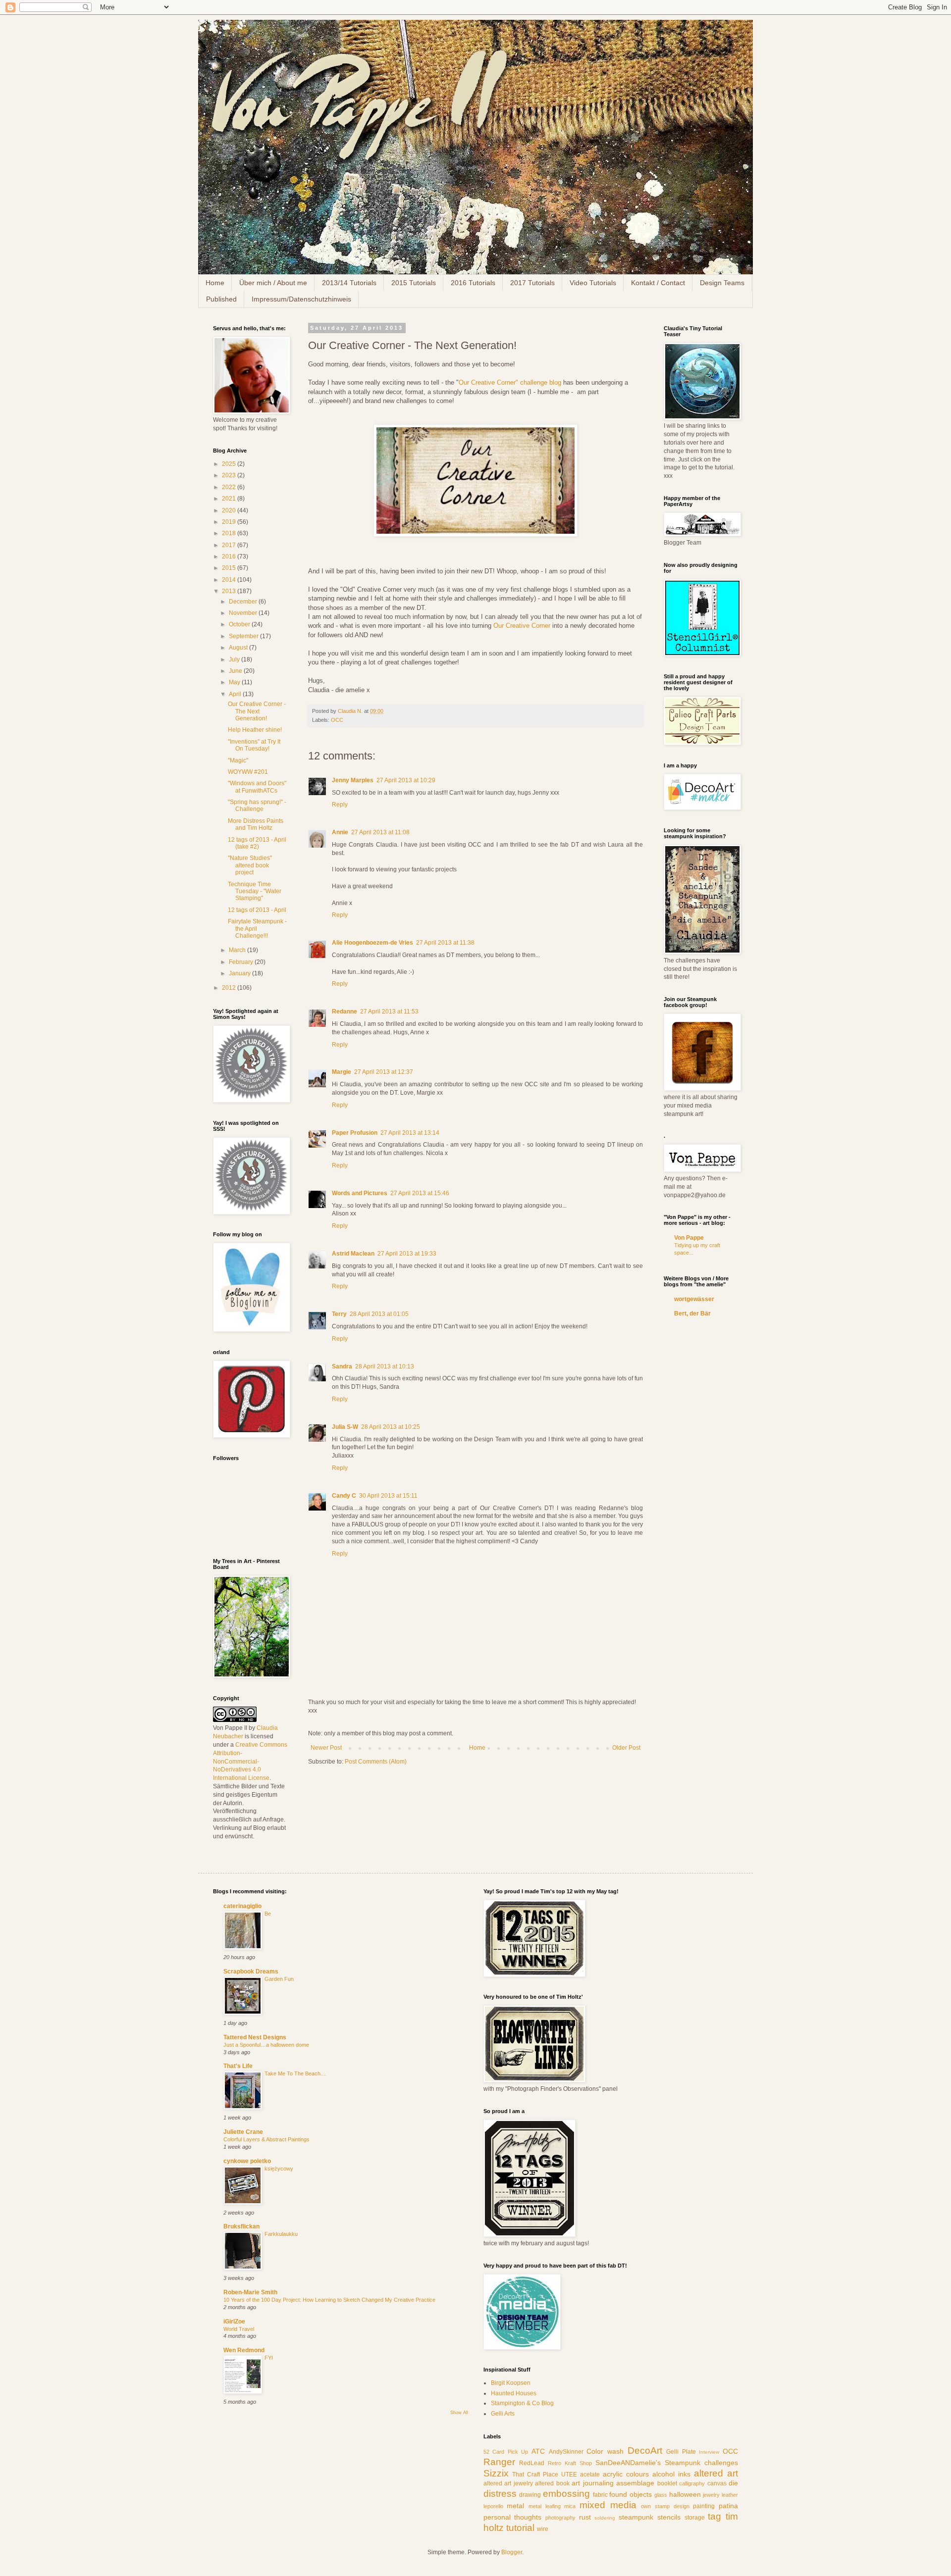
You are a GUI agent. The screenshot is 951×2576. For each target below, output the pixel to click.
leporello (493, 2506)
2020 (230, 510)
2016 (230, 556)
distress (500, 2494)
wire (543, 2529)
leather (730, 2495)
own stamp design (665, 2506)
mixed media (608, 2505)
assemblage (635, 2483)
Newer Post (326, 1748)
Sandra (342, 1366)
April (236, 694)
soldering (605, 2518)
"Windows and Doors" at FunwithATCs (257, 787)
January (240, 973)
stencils (669, 2517)
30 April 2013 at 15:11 (388, 1496)
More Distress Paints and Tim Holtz (256, 824)
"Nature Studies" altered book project (250, 865)
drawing (530, 2495)
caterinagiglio (242, 1906)
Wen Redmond (244, 2350)
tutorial (520, 2528)
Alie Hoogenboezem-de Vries (372, 943)
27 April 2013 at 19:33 (407, 1254)
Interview (709, 2452)
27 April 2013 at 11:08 (380, 832)
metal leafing (545, 2506)
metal (515, 2506)
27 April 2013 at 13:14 (410, 1133)
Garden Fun (279, 1979)
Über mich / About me (273, 283)
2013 (230, 591)
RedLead (532, 2463)
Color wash (605, 2451)
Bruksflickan (241, 2226)
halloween (685, 2494)
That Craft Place (535, 2475)
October (240, 624)
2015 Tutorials (414, 283)
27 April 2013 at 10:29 (406, 780)
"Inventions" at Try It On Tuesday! (254, 745)
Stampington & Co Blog (522, 2403)
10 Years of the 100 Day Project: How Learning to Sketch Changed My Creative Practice (329, 2300)
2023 (230, 475)
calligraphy (692, 2483)
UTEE (569, 2475)
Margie (342, 1072)
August (239, 648)
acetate (590, 2475)
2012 (230, 988)
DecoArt (645, 2450)
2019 (230, 522)
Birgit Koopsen (511, 2383)
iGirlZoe (234, 2322)
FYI (269, 2358)
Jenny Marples (353, 780)
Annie (340, 832)
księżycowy (279, 2169)
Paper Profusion (355, 1133)
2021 (230, 499)
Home (215, 283)
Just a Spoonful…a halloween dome (266, 2045)
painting (704, 2506)
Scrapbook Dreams (251, 1971)
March (238, 950)
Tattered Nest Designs (255, 2037)
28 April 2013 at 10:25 (391, 1427)
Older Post (626, 1748)
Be (268, 1914)
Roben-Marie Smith (250, 2292)
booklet (667, 2483)
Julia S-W (345, 1427)
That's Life (238, 2066)
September (244, 636)
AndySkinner (566, 2452)
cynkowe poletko (247, 2161)
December (244, 602)
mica (570, 2506)
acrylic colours (626, 2474)
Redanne (344, 1011)
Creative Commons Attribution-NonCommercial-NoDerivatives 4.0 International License (250, 1761)
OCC (337, 720)
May (235, 682)
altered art (716, 2473)
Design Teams (722, 283)
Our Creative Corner (523, 626)
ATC (538, 2451)
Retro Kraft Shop (570, 2463)
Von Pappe (689, 1238)
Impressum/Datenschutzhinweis (301, 299)
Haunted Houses (514, 2393)
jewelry (711, 2495)
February (242, 962)
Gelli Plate (681, 2452)
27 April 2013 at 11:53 (389, 1011)
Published (221, 299)
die (733, 2483)
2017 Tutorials (532, 283)
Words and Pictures (360, 1193)
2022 (230, 487)
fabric (600, 2495)
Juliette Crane (243, 2132)
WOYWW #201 (248, 772)
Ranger (499, 2462)
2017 (230, 545)
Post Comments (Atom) (376, 1762)
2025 (230, 464)
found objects (631, 2494)
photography (560, 2518)
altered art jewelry (508, 2483)
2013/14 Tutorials (349, 283)
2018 (230, 533)
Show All (459, 2413)
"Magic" (238, 760)
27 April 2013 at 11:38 (445, 943)
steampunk (636, 2517)
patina (728, 2506)
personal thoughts (513, 2517)
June (236, 671)
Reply (340, 805)
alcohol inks (671, 2474)
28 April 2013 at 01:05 (379, 1314)
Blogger (512, 2552)
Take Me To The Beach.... (295, 2073)
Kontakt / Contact (658, 283)
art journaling (593, 2483)
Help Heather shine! (255, 730)
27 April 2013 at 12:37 (384, 1072)
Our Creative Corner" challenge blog (510, 382)
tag (714, 2516)
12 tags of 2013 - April (257, 910)
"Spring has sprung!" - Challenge (257, 806)
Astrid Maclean (353, 1254)
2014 (230, 580)
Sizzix (496, 2473)
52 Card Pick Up (506, 2452)
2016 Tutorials (473, 283)
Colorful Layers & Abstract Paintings (266, 2139)
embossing (566, 2494)
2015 (230, 568)
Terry (339, 1314)
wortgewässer (694, 1299)
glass (661, 2495)
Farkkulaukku (281, 2234)
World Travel (239, 2329)
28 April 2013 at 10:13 (385, 1366)
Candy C (344, 1496)
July (235, 659)
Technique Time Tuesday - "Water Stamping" (255, 891)
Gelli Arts (503, 2414)
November (244, 613)
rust (585, 2517)
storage (695, 2518)
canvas (717, 2483)
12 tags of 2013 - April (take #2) (257, 843)
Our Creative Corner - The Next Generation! (257, 711)
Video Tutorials (593, 283)
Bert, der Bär (692, 1313)
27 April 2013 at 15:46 (420, 1193)
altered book (552, 2483)
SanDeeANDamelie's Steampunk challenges (667, 2463)
